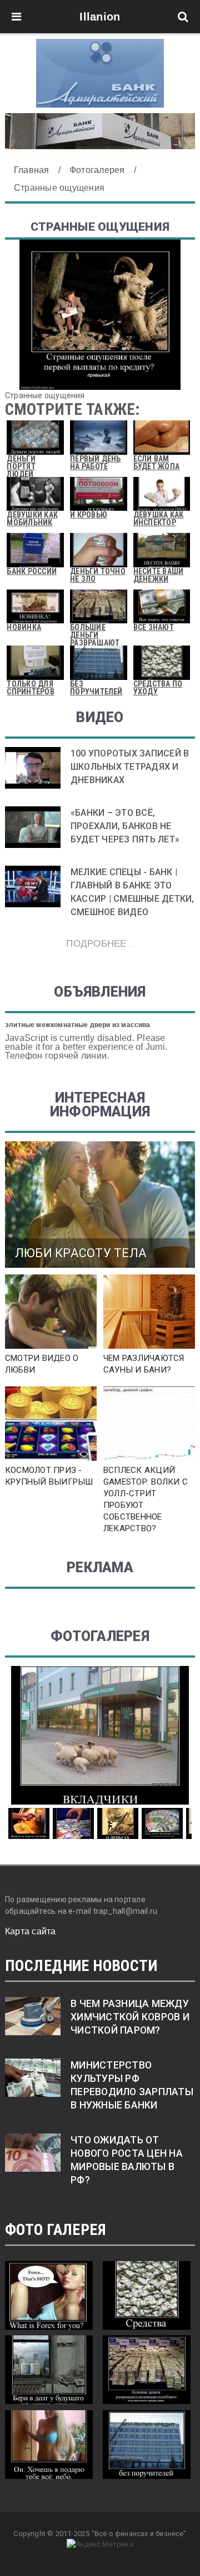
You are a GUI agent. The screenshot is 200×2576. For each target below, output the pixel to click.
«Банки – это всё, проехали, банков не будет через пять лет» (125, 826)
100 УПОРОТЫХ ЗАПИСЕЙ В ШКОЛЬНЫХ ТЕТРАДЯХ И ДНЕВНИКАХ (130, 767)
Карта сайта (31, 1931)
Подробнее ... (100, 943)
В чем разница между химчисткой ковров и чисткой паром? (130, 2017)
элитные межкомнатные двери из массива (78, 1025)
